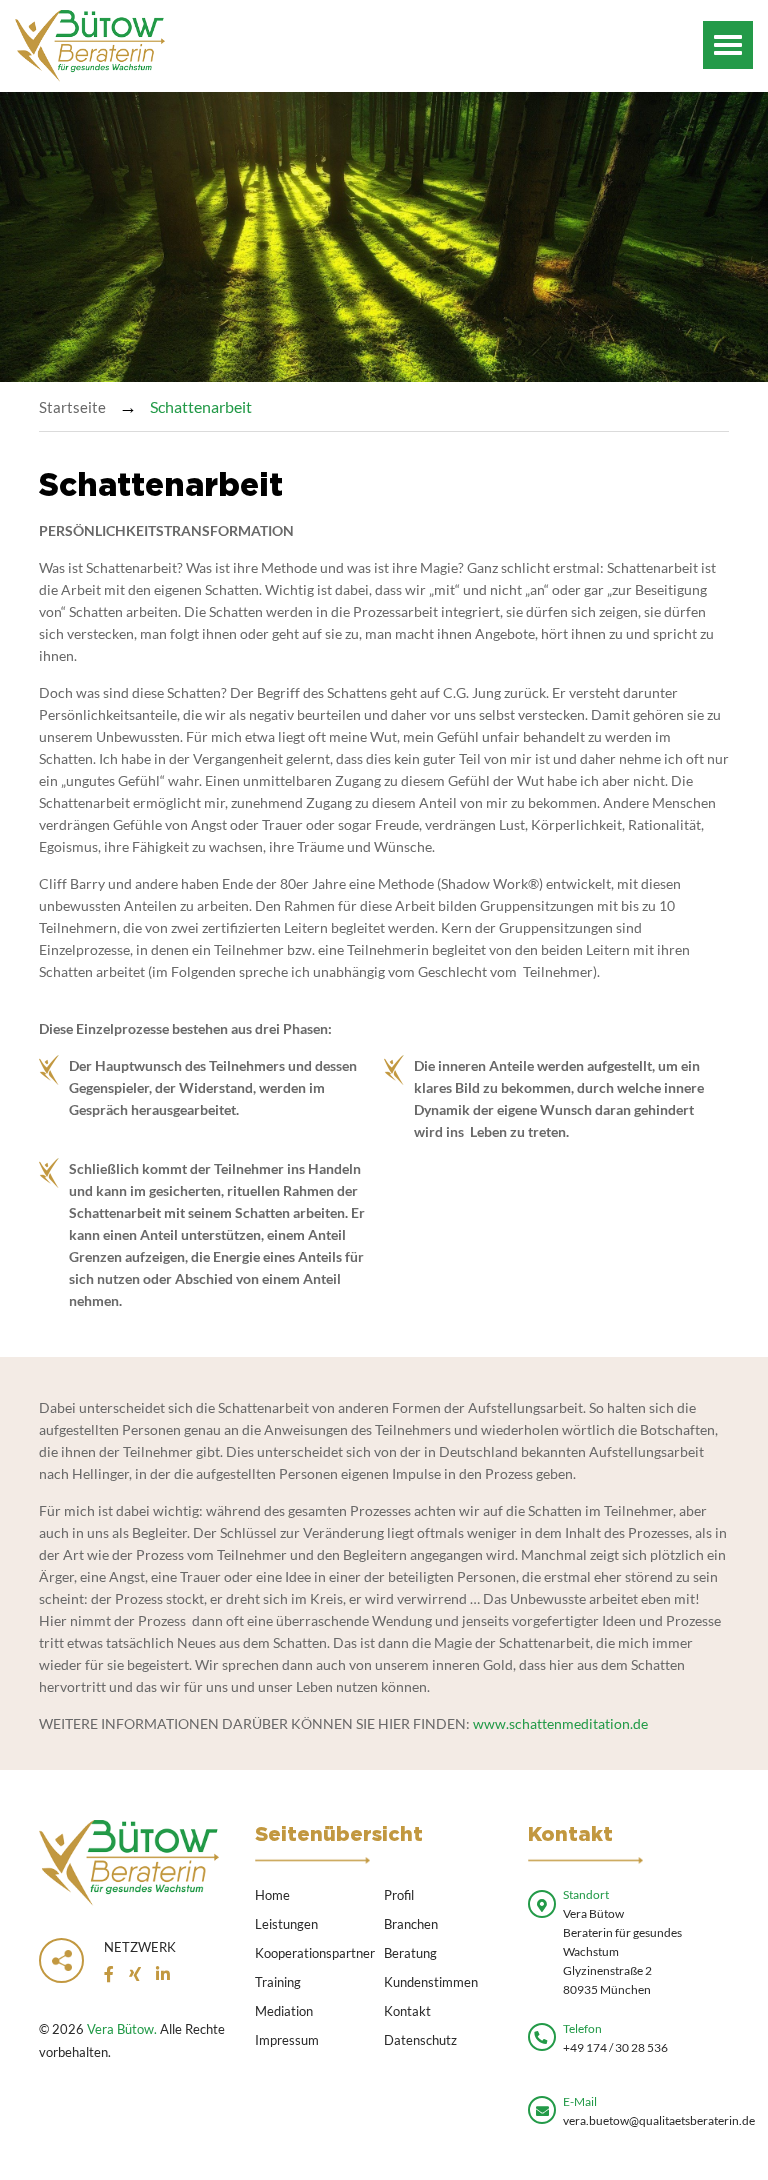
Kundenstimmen (431, 1982)
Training (278, 1982)
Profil (399, 1895)
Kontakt (407, 2011)
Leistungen (286, 1924)
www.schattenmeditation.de (560, 1723)
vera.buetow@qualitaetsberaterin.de (659, 2120)
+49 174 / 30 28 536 (615, 2047)
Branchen (411, 1924)
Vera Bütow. (122, 2029)
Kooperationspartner (315, 1953)
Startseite (72, 407)
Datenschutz (420, 2040)
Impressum (287, 2040)
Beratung (410, 1953)
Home (272, 1895)
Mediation (284, 2011)
